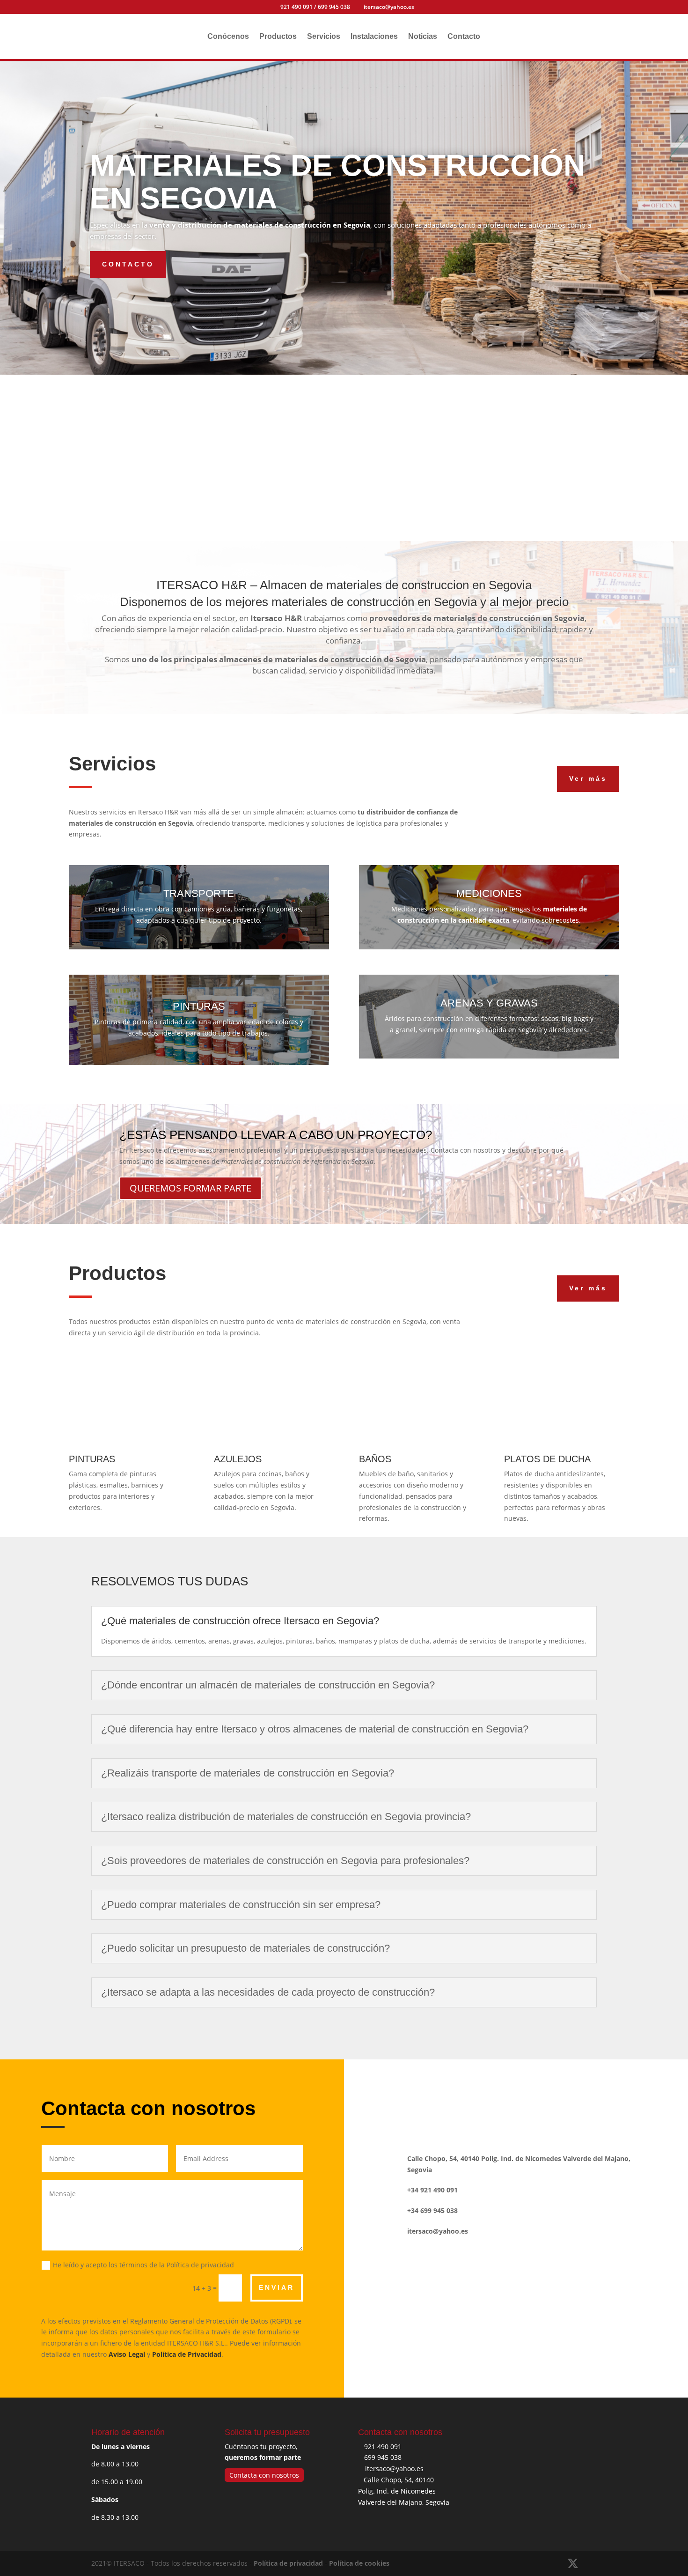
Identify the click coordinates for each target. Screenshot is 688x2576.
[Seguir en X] (530, 2086)
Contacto (464, 37)
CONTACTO (128, 264)
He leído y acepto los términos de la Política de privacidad (143, 2265)
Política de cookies (359, 2563)
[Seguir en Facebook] (502, 2086)
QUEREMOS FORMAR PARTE (190, 1188)
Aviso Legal (127, 2354)
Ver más (588, 778)
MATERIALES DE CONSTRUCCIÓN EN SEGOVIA (337, 182)
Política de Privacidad (187, 2354)
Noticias (423, 37)
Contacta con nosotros (264, 2475)
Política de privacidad (288, 2563)
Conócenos (228, 37)
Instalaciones (374, 37)
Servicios (324, 37)
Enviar (277, 2287)
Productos (278, 37)
